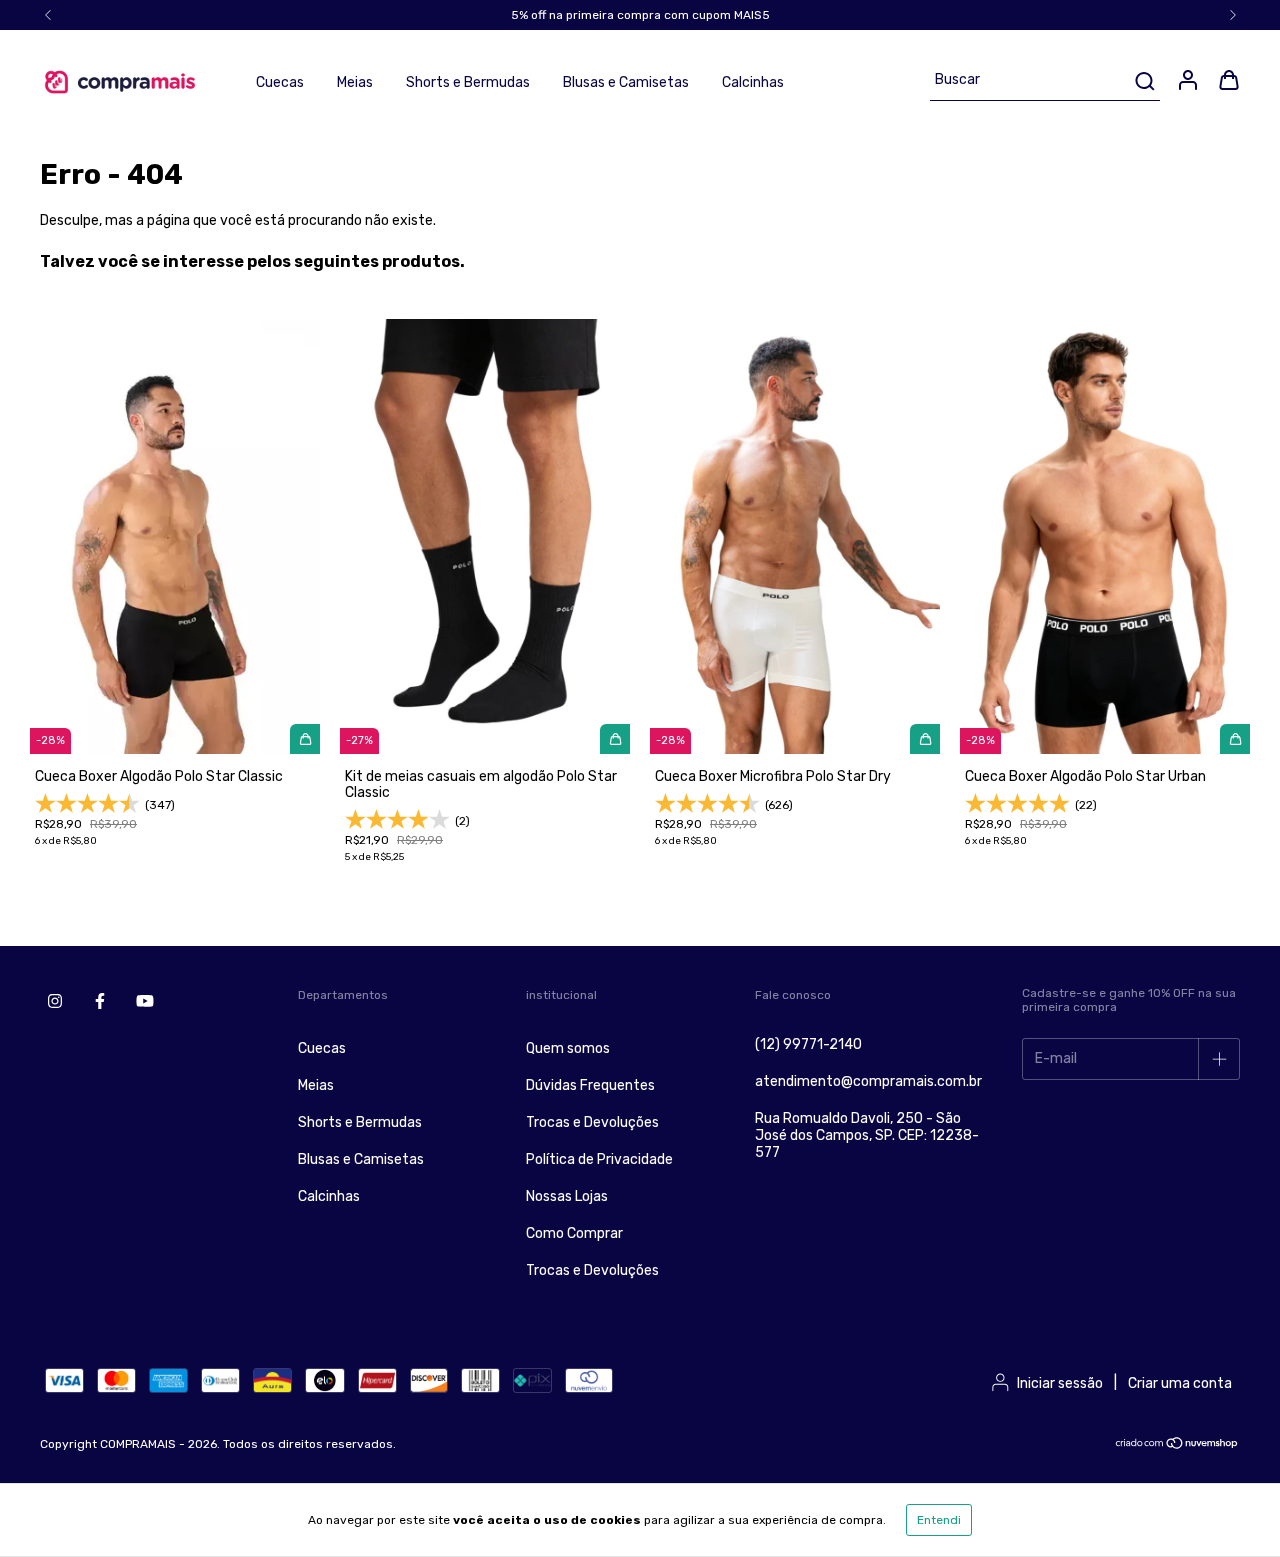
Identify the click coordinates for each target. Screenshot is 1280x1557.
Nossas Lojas (567, 1196)
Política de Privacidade (599, 1159)
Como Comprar (574, 1233)
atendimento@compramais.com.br (868, 1081)
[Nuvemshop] (1177, 1446)
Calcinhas (753, 82)
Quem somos (568, 1048)
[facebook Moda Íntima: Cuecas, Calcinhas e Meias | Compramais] (100, 1001)
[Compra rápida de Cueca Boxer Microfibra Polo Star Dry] (925, 739)
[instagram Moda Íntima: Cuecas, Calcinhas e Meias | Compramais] (55, 1001)
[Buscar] (1143, 81)
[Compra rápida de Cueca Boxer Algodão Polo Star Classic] (305, 739)
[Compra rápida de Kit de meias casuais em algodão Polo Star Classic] (615, 739)
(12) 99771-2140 (808, 1044)
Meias (355, 82)
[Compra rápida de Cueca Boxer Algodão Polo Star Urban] (1235, 739)
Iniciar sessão (1060, 1383)
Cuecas (280, 82)
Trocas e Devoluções (592, 1122)
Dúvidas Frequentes (590, 1085)
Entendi (939, 1520)
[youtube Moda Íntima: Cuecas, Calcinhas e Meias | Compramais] (145, 1001)
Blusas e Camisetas (626, 82)
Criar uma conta (1180, 1383)
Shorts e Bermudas (468, 82)
